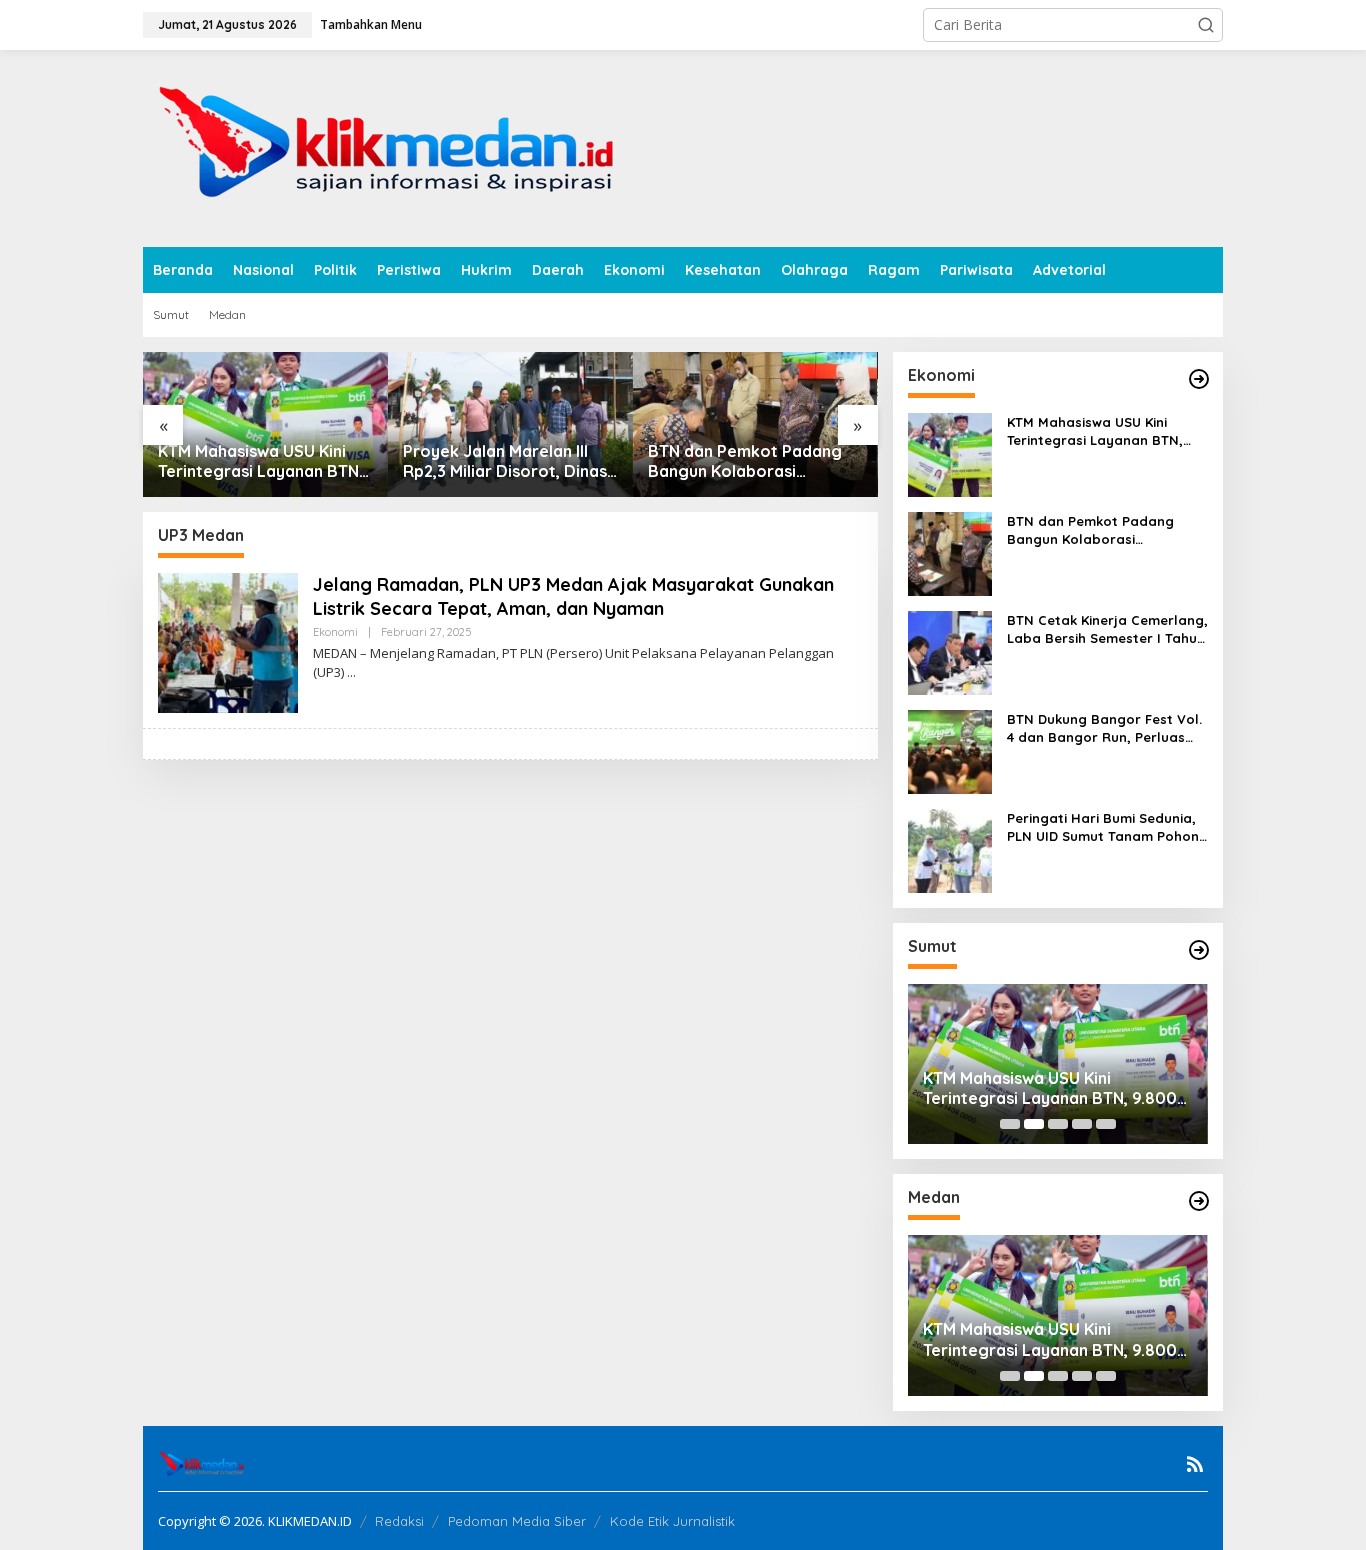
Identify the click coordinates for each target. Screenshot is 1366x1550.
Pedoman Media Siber (517, 1521)
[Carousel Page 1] (1010, 1124)
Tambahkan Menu (371, 24)
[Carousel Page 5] (1106, 1124)
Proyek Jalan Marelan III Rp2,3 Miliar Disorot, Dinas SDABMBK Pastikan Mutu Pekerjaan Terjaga (505, 462)
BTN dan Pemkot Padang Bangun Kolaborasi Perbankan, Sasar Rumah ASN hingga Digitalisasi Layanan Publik (745, 462)
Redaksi (399, 1521)
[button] (1206, 25)
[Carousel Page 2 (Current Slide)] (1034, 1124)
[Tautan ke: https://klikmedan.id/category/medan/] (1199, 1201)
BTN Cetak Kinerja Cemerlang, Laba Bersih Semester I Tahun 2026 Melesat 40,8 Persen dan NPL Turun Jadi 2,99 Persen (1107, 629)
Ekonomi (335, 632)
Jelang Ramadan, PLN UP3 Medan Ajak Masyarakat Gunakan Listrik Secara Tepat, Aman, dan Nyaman (573, 596)
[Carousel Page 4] (1082, 1124)
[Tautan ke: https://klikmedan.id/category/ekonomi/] (1199, 379)
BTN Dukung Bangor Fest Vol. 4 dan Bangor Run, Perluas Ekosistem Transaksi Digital (1104, 728)
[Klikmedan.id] (395, 146)
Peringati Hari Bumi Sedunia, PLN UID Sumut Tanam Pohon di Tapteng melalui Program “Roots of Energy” (1103, 827)
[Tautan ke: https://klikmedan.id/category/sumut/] (1199, 950)
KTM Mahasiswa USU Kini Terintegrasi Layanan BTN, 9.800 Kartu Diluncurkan (260, 462)
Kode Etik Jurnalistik (672, 1521)
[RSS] (1195, 1464)
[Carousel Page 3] (1058, 1124)
